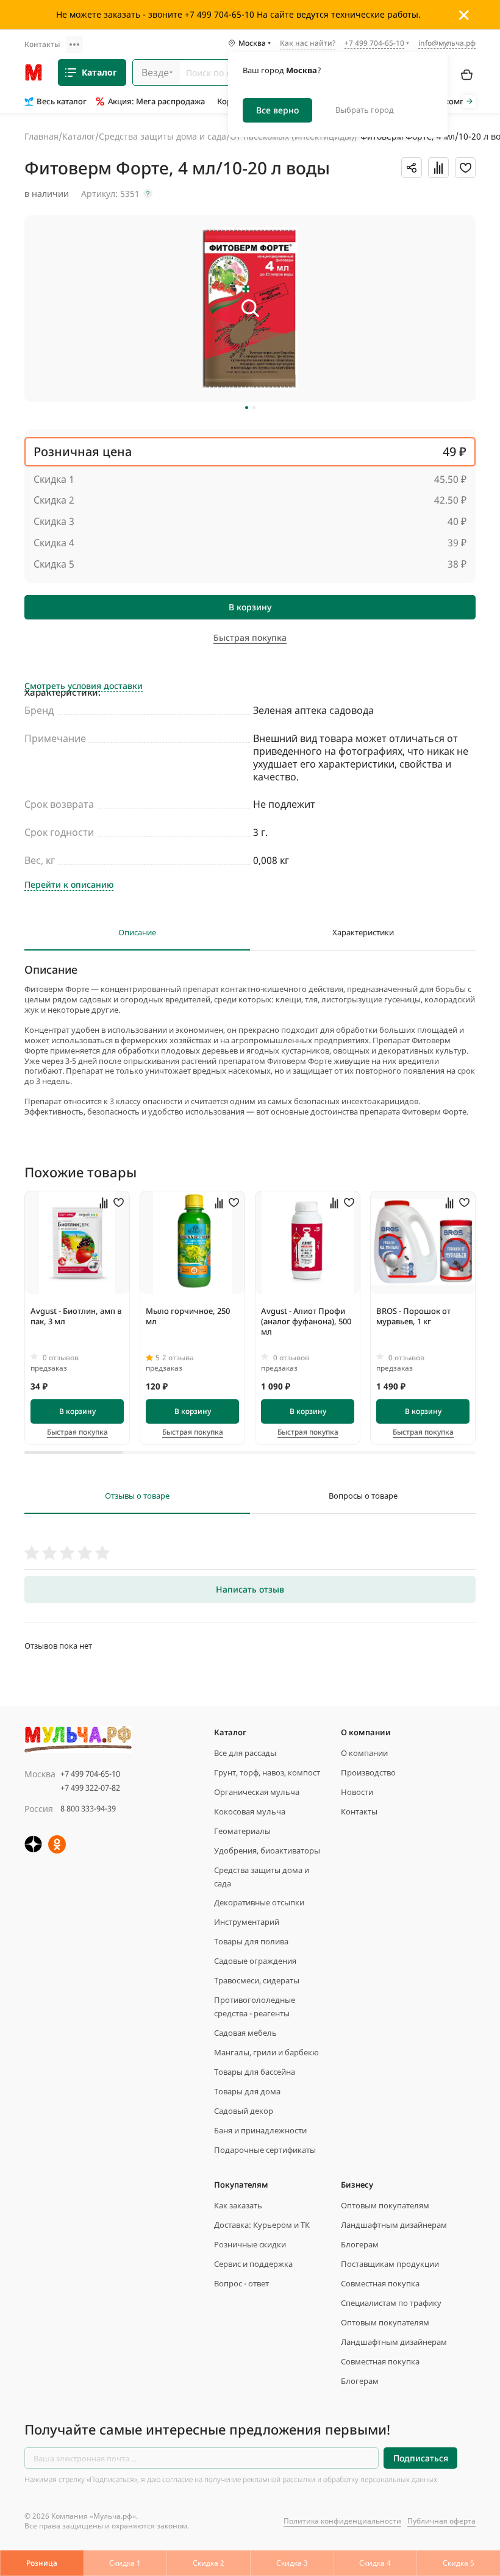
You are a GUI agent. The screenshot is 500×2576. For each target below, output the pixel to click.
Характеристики (363, 933)
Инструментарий (247, 1922)
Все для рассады (245, 1753)
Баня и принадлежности (260, 2130)
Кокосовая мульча (250, 1811)
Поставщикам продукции (390, 2264)
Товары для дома (247, 2091)
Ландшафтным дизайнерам (394, 2225)
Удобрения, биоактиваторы (267, 1850)
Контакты (42, 44)
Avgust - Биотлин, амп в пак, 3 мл (76, 1316)
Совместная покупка (380, 2283)
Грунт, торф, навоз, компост (267, 1772)
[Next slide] (469, 102)
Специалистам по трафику (391, 2303)
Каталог (99, 72)
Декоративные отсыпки (259, 1902)
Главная (41, 136)
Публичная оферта (441, 2521)
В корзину (250, 607)
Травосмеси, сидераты (257, 1980)
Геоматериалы (242, 1831)
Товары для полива (251, 1941)
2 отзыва (178, 1358)
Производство (368, 1772)
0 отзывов (61, 1358)
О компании (364, 1753)
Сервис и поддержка (253, 2264)
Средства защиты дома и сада (162, 136)
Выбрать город (365, 110)
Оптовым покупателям (385, 2205)
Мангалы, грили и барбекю (266, 2052)
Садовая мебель (245, 2033)
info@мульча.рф (447, 43)
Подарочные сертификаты (265, 2150)
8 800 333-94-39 (88, 1808)
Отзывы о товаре (137, 1496)
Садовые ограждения (255, 1961)
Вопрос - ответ (241, 2283)
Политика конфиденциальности (342, 2521)
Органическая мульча (257, 1792)
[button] (247, 408)
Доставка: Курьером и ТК (262, 2225)
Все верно (277, 110)
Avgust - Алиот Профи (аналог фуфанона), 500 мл (306, 1321)
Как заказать (238, 2205)
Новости (357, 1792)
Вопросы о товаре (363, 1496)
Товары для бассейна (255, 2072)
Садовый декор (244, 2111)
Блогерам (360, 2244)
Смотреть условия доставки (84, 686)
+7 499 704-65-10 (90, 1774)
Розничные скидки (250, 2244)
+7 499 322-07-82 (90, 1788)
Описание (137, 933)
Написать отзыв (250, 1589)
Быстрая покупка (77, 1432)
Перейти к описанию (69, 885)
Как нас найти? (308, 44)
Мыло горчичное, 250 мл (188, 1316)
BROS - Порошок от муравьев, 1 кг (413, 1316)
